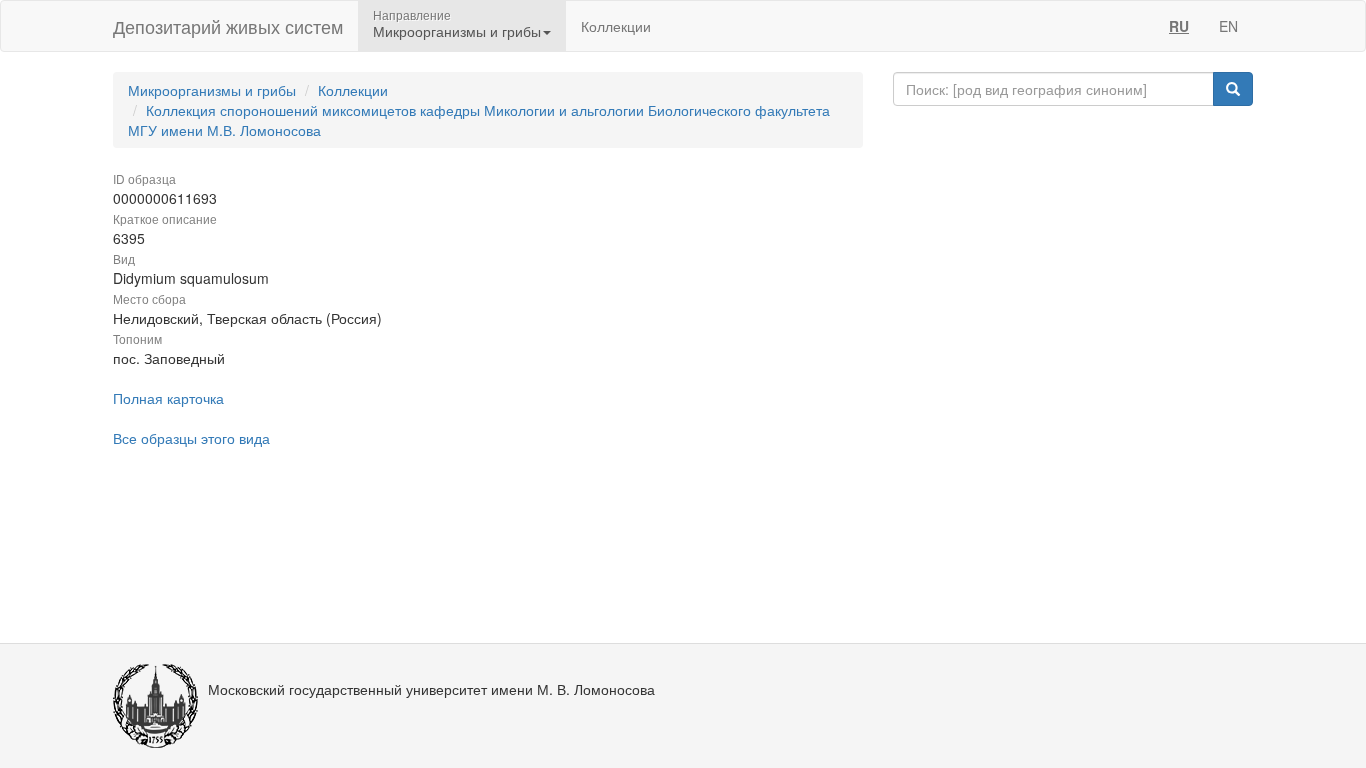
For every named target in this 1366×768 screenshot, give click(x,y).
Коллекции (616, 26)
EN (1228, 26)
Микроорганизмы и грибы (212, 90)
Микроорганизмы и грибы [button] (457, 31)
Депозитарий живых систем (228, 26)
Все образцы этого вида (191, 438)
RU (1179, 26)
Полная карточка (168, 398)
